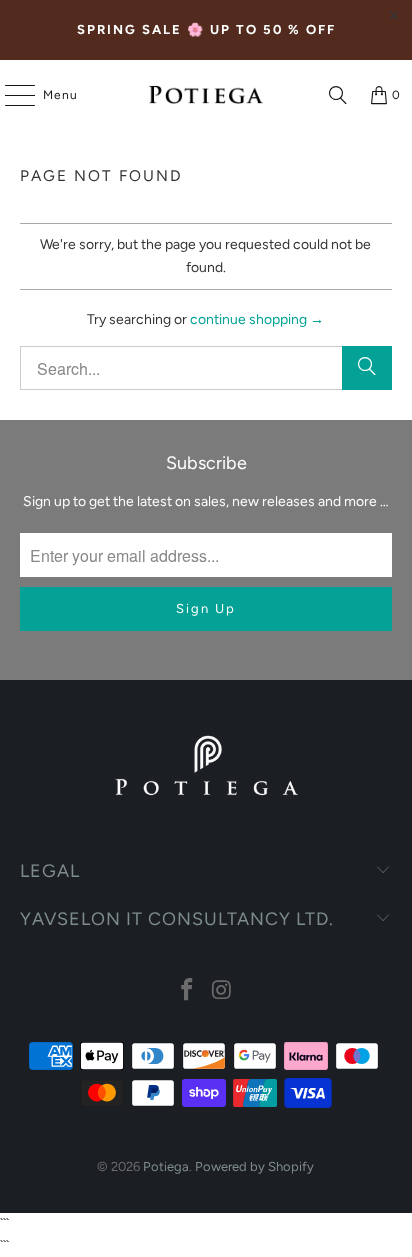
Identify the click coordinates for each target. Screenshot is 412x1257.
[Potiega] (206, 95)
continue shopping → (257, 319)
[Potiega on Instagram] (222, 991)
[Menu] (10, 95)
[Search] (338, 95)
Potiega (166, 1166)
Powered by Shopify (254, 1166)
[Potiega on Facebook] (188, 991)
